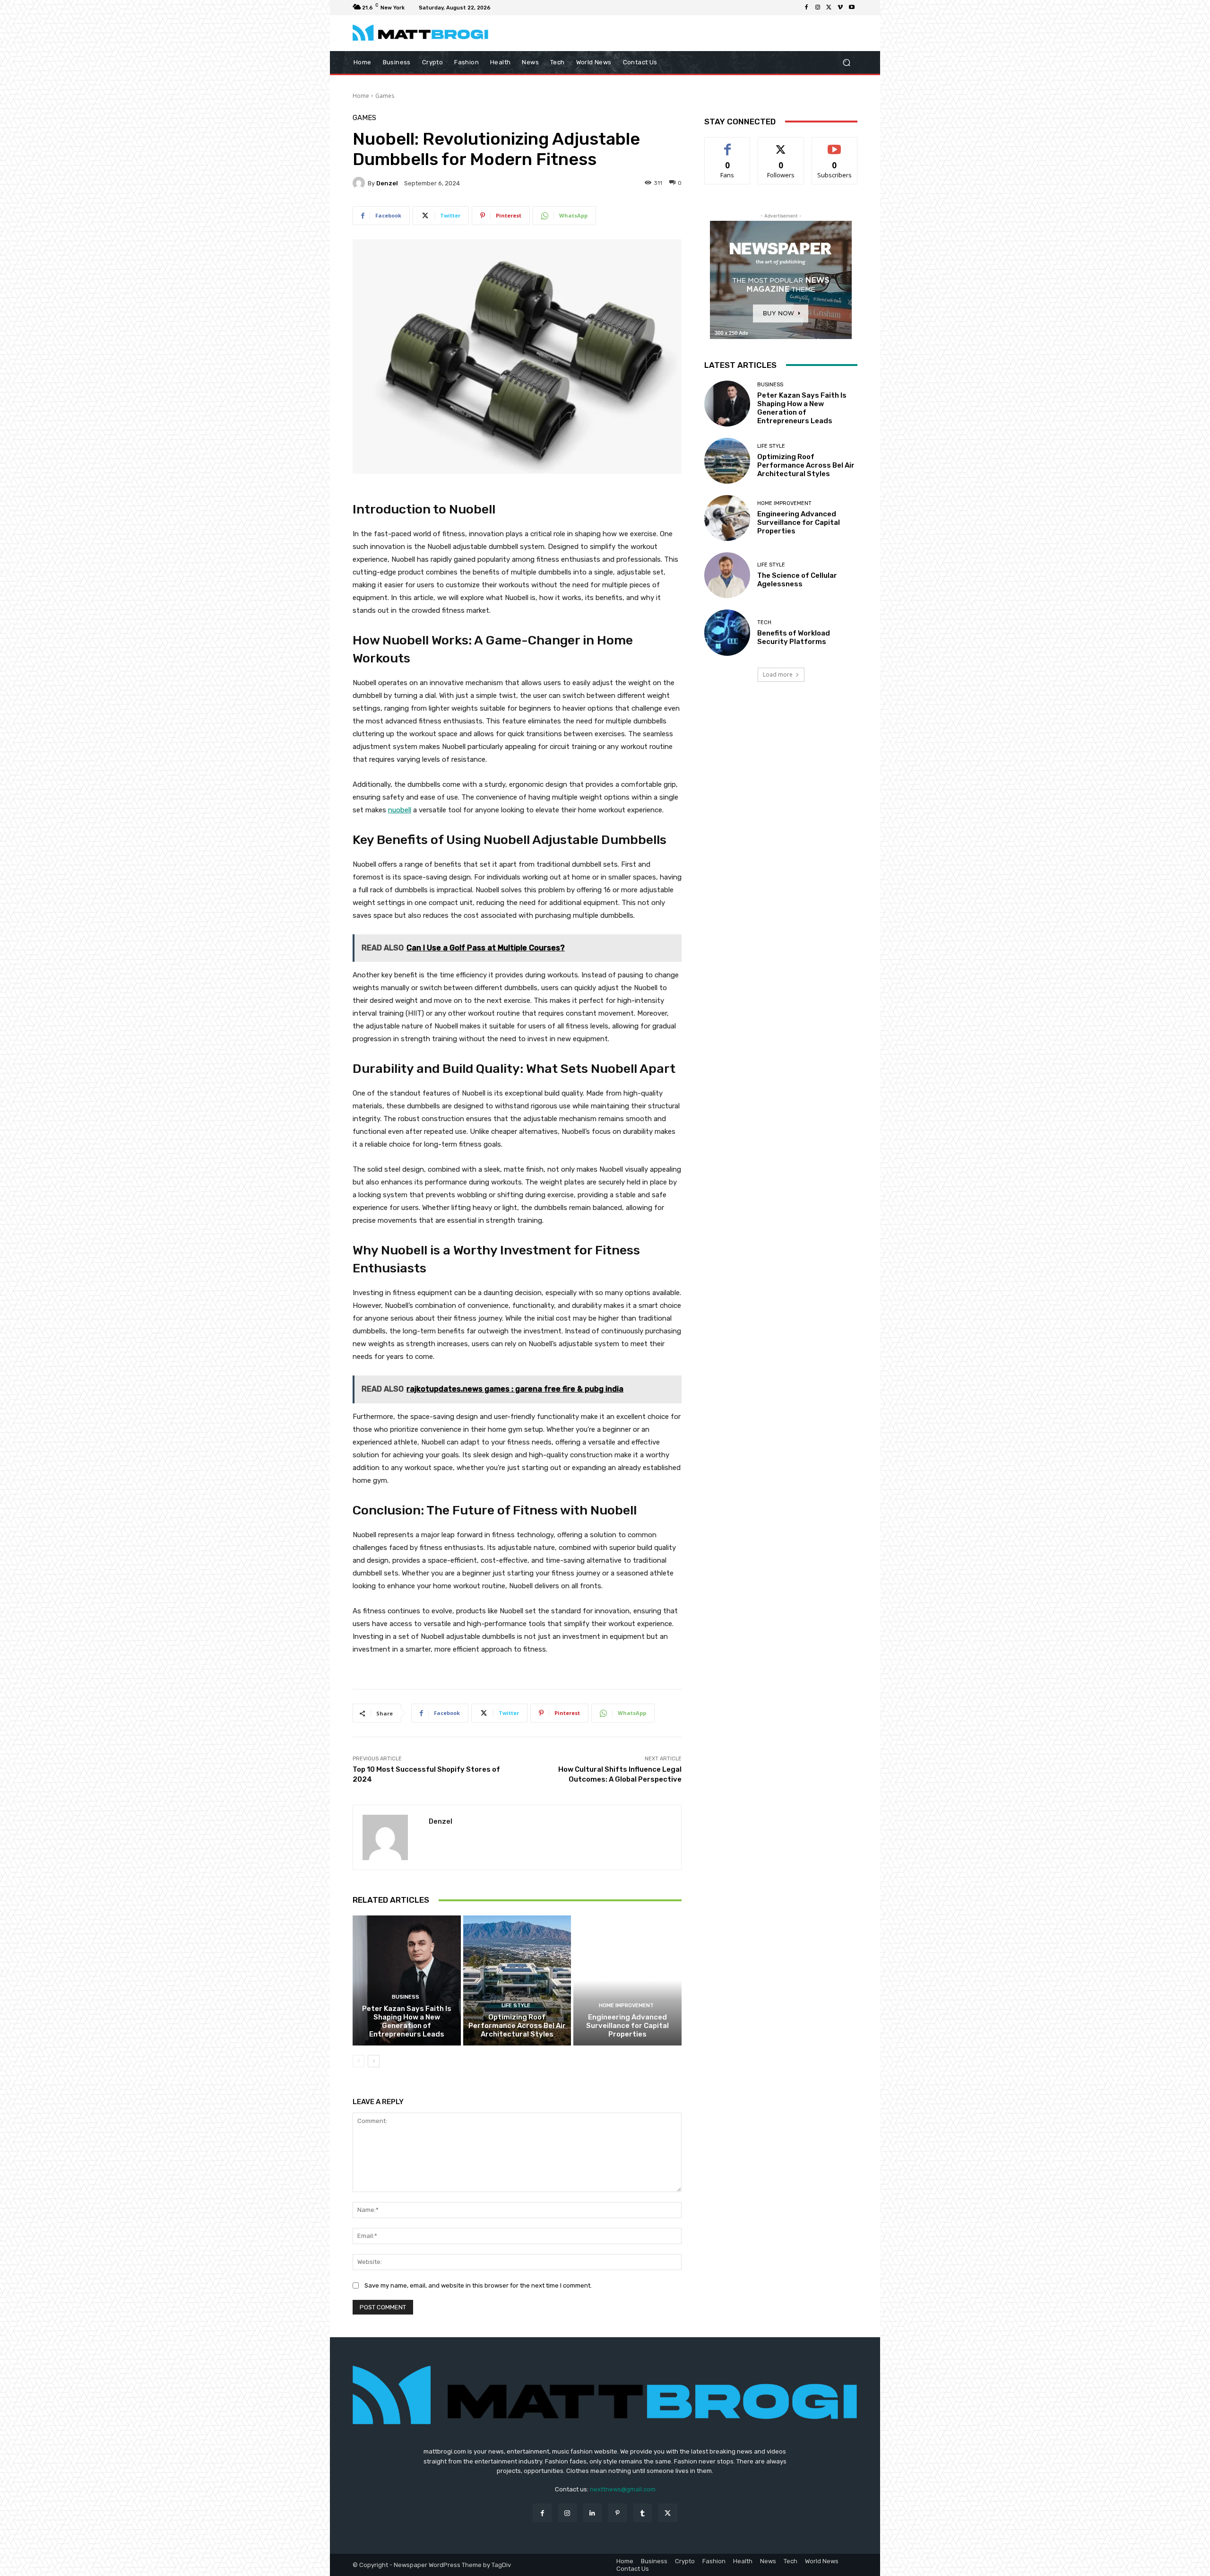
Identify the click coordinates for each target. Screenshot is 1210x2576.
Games (385, 96)
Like (728, 144)
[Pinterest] (618, 2513)
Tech (764, 622)
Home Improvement (626, 2006)
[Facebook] (806, 8)
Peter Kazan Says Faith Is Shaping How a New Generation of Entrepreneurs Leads (407, 2021)
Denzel (387, 183)
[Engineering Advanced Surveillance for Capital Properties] (627, 1980)
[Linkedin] (592, 2513)
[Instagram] (818, 8)
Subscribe (835, 144)
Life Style (516, 2006)
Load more (778, 674)
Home (361, 96)
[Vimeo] (840, 8)
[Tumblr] (643, 2513)
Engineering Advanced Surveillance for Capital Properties (627, 2026)
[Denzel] (360, 183)
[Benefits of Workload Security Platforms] (727, 632)
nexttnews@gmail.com (623, 2489)
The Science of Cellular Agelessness (797, 580)
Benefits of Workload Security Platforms (794, 637)
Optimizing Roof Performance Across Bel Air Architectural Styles (517, 2026)
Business (406, 1997)
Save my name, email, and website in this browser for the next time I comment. (478, 2285)
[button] (846, 62)
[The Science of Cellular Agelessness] (727, 575)
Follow (781, 144)
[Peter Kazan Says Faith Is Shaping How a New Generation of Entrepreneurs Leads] (407, 1980)
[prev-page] (359, 2061)
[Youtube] (852, 8)
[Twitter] (829, 8)
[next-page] (374, 2061)
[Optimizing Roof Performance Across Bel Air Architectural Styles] (517, 1980)
